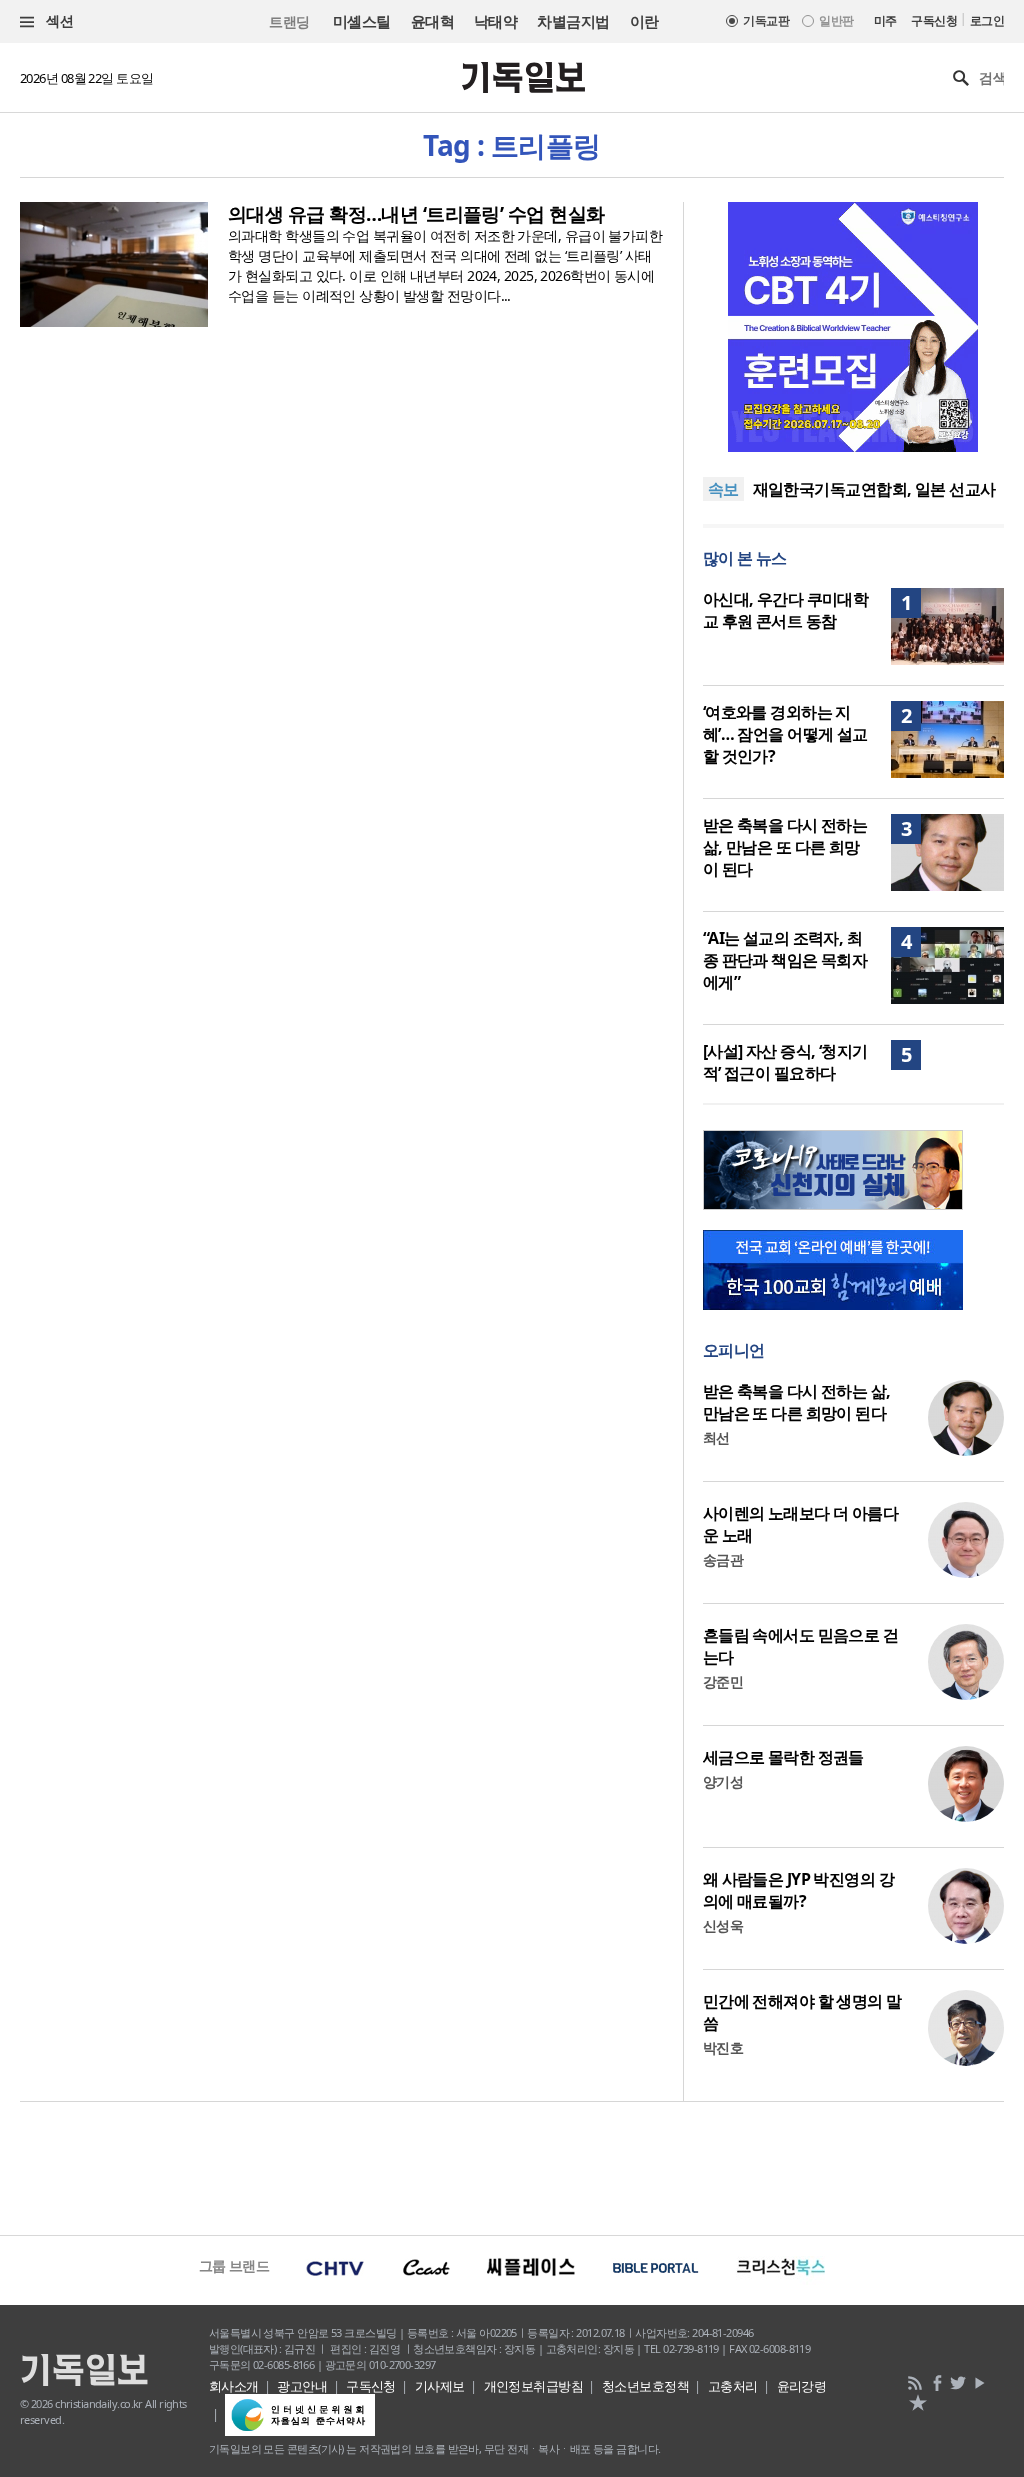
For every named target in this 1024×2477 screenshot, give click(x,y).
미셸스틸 (362, 21)
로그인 (987, 20)
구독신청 (934, 20)
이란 (644, 21)
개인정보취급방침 (534, 2386)
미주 (885, 20)
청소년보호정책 (645, 2386)
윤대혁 (432, 21)
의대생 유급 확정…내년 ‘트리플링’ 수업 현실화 (416, 214)
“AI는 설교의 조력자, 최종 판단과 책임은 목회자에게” (785, 960)
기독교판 (766, 20)
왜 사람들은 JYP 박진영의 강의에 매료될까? (798, 1890)
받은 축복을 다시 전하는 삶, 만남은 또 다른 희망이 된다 (785, 847)
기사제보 (440, 2386)
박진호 (723, 2047)
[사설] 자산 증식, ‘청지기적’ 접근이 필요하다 (785, 1062)
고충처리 (733, 2386)
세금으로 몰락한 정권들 (783, 1757)
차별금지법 (573, 21)
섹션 (58, 20)
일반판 (836, 20)
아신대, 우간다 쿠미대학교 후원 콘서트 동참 (786, 610)
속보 (723, 489)
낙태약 (495, 21)
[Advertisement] (512, 2166)
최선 (716, 1437)
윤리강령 (802, 2386)
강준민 (723, 1681)
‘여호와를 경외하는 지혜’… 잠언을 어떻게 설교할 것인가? (785, 734)
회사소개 (234, 2386)
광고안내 (302, 2386)
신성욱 (723, 1925)
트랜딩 (289, 21)
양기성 (723, 1781)
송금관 (723, 1559)
